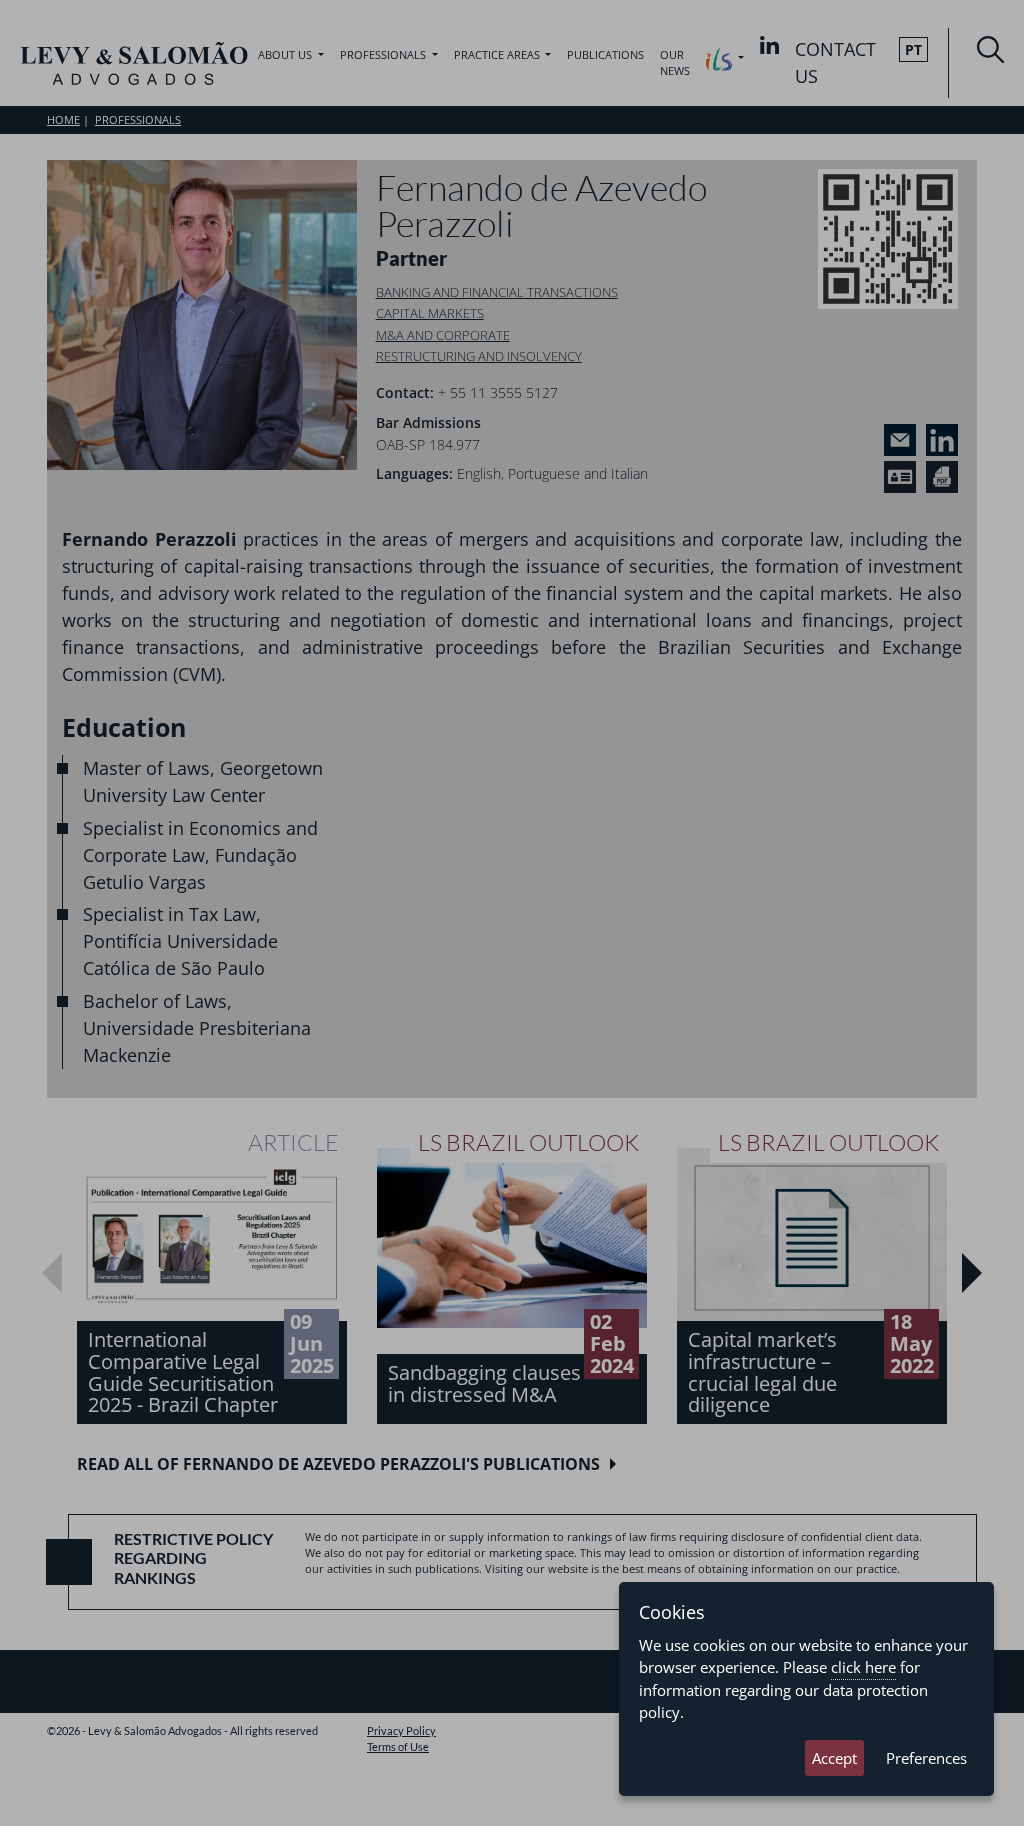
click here (863, 1667)
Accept (834, 1758)
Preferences (926, 1758)
